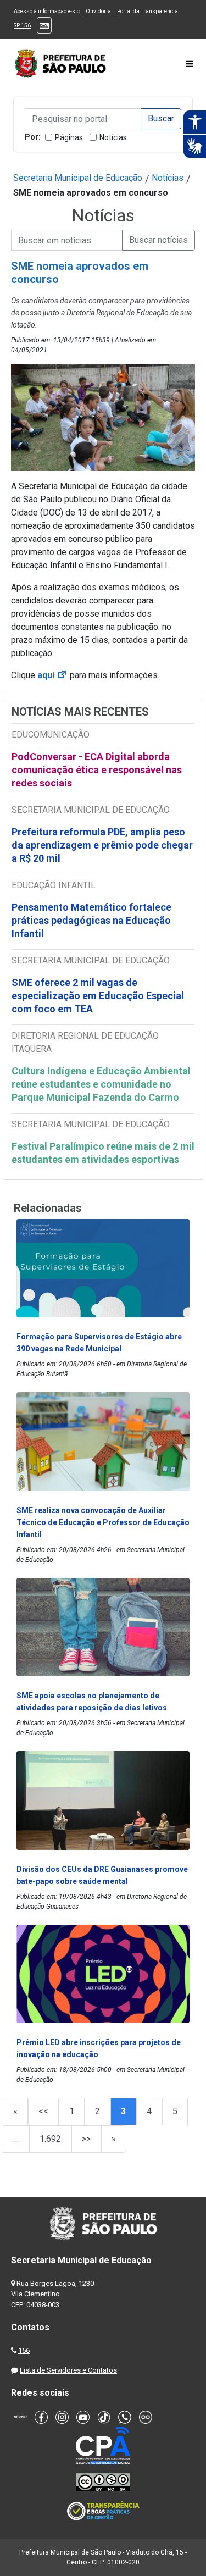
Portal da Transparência (147, 11)
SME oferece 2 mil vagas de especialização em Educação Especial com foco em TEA (98, 996)
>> (86, 2139)
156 (24, 2350)
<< (43, 2111)
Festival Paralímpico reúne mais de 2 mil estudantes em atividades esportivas (103, 1153)
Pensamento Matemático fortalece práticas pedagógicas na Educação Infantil (91, 920)
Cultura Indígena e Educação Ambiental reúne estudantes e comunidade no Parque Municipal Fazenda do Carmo (101, 1084)
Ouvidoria (98, 11)
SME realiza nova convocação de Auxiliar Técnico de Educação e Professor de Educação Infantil (103, 1522)
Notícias (113, 137)
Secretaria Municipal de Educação (78, 178)
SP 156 (22, 26)
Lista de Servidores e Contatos (68, 2370)
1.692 (50, 2139)
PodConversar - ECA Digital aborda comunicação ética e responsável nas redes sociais (97, 770)
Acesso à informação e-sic (47, 11)
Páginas (69, 137)
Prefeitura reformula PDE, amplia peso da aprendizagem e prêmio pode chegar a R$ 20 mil (102, 845)
